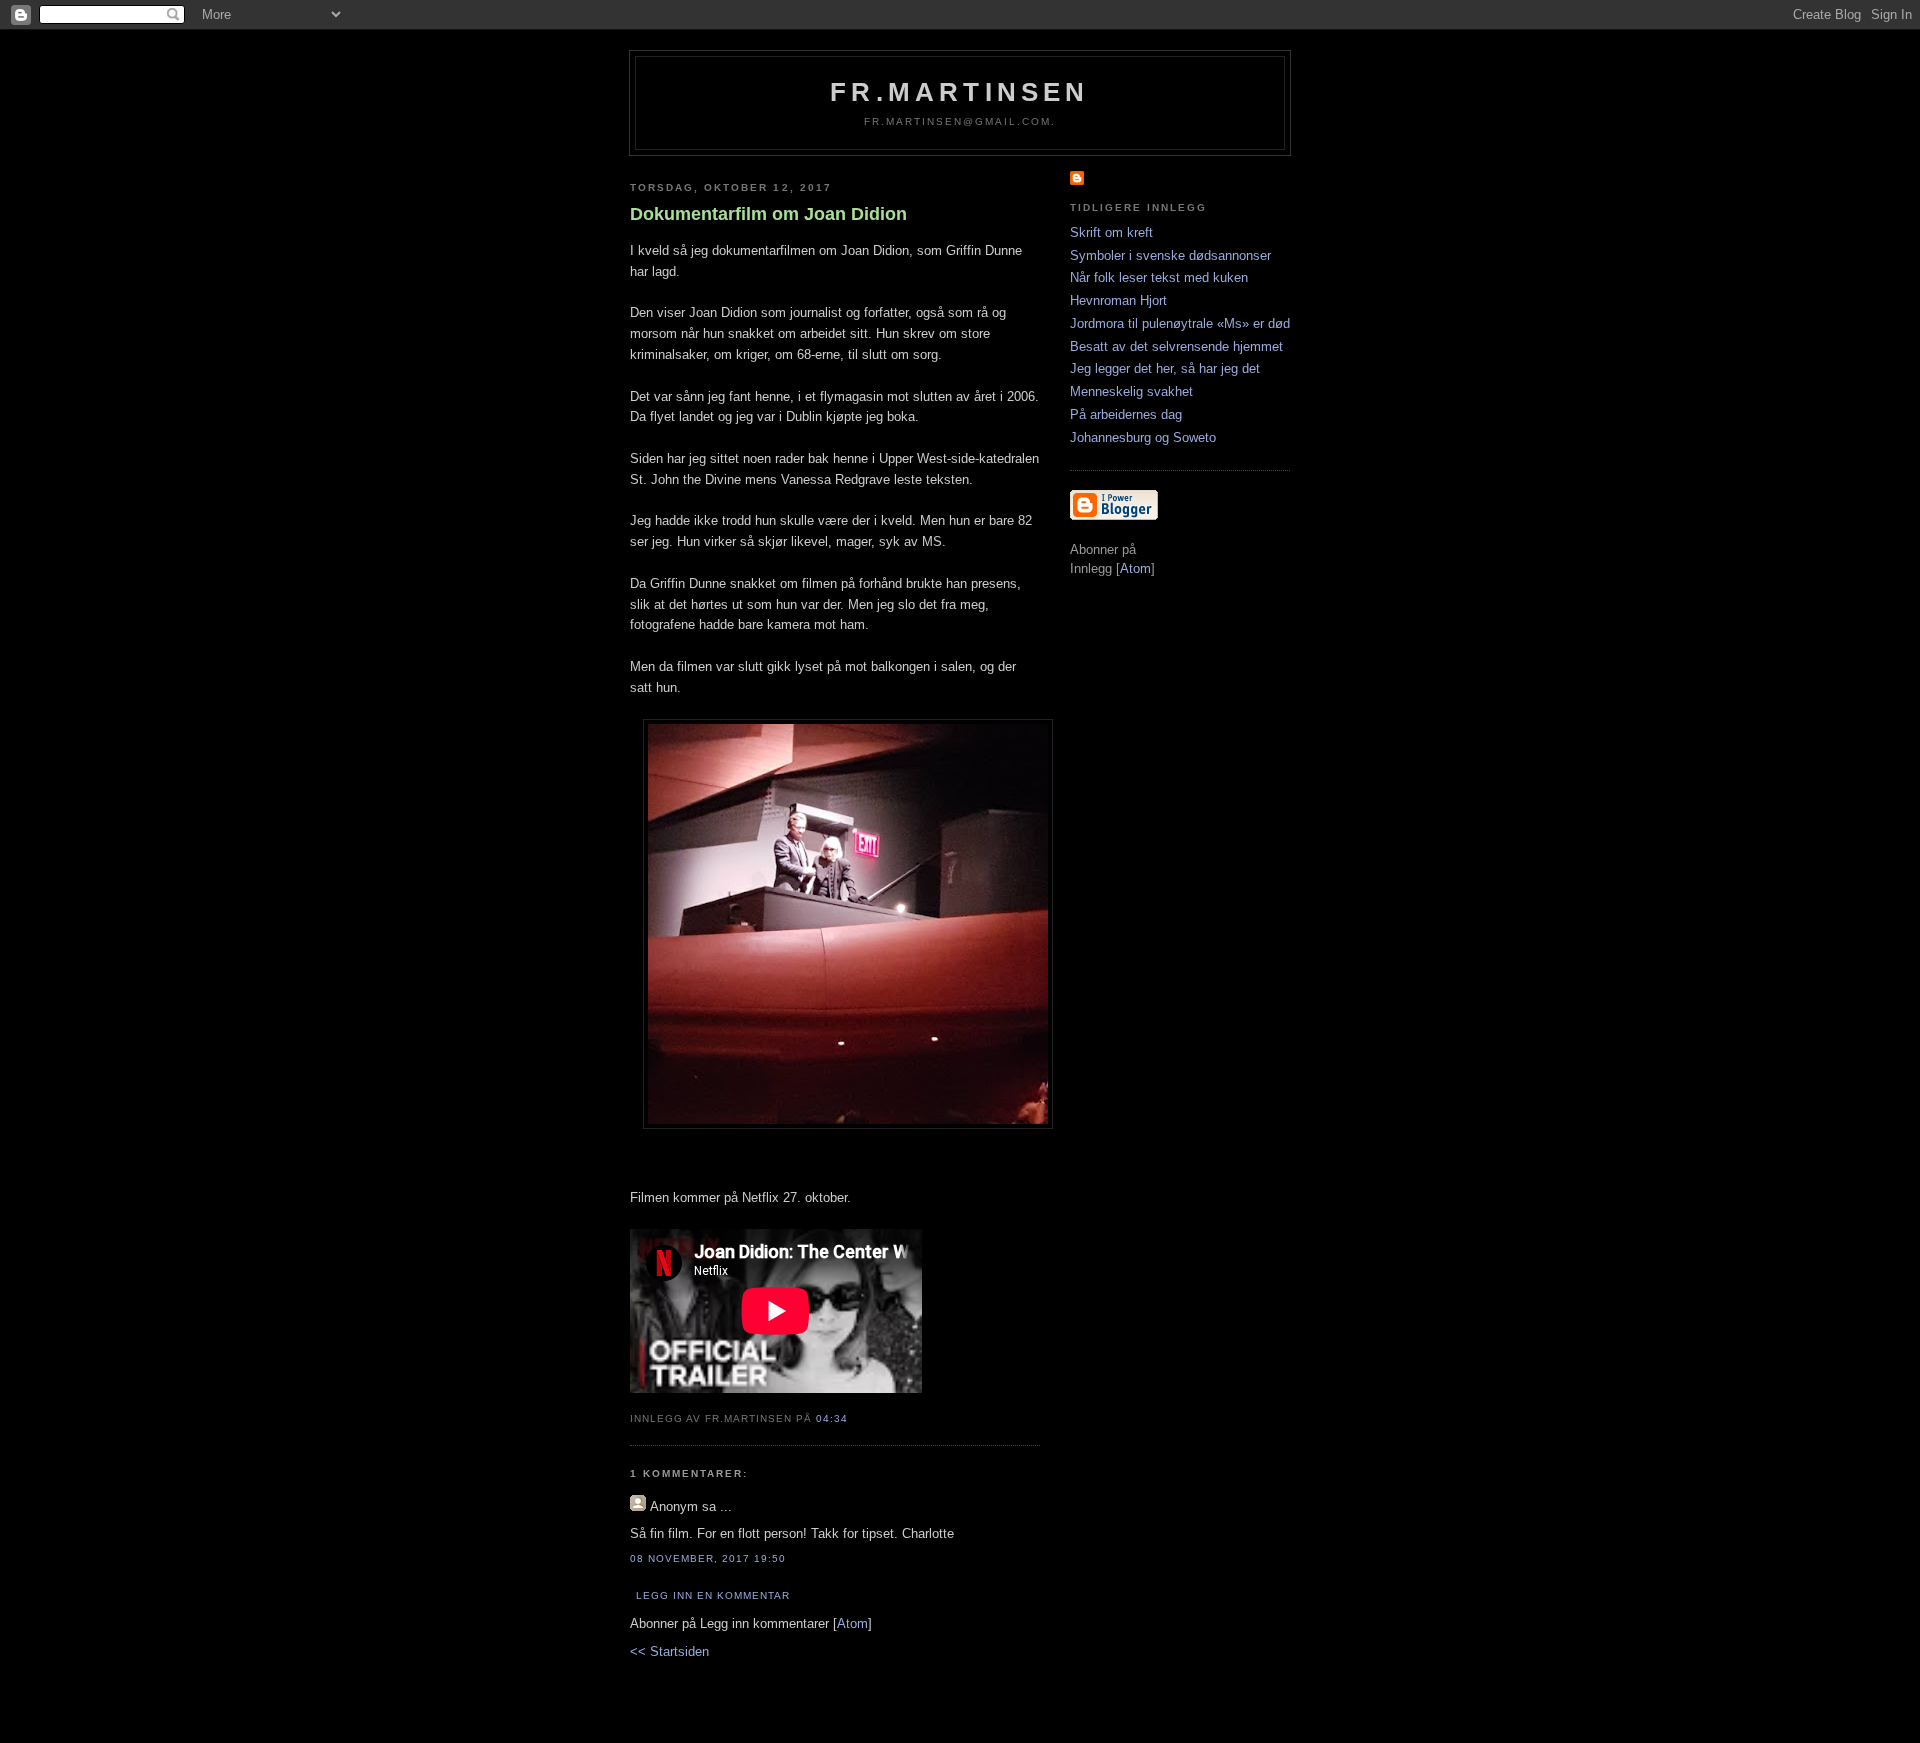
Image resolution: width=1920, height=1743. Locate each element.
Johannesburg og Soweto (1143, 437)
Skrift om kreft (1111, 232)
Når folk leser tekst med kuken (1159, 277)
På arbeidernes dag (1126, 414)
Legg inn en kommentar (713, 1595)
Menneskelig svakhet (1131, 391)
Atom (852, 1623)
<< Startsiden (669, 1651)
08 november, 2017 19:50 (708, 1558)
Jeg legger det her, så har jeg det (1165, 368)
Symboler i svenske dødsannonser (1170, 255)
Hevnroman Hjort (1118, 300)
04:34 (832, 1418)
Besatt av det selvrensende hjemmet (1176, 346)
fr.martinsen (959, 92)
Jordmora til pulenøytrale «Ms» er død (1180, 323)
